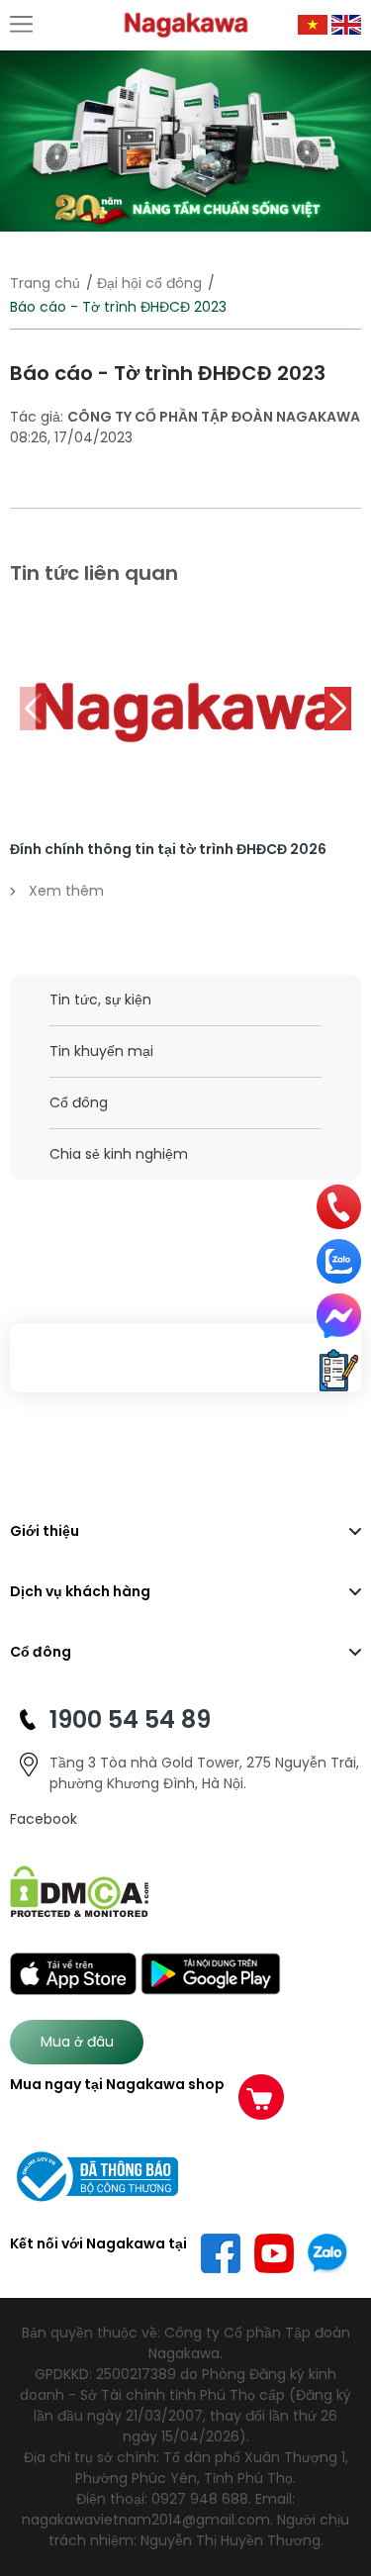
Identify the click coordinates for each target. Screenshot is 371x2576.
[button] (338, 709)
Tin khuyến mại (101, 1051)
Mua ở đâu (77, 2042)
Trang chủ (45, 283)
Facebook (44, 1819)
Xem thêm (66, 891)
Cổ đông (79, 1102)
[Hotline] (339, 1207)
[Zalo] (339, 1261)
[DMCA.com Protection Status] (80, 1891)
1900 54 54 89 (130, 1719)
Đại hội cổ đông (149, 283)
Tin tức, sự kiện (100, 1000)
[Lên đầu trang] (344, 2460)
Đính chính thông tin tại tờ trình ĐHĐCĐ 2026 (168, 849)
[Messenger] (339, 1316)
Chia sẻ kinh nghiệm (119, 1154)
